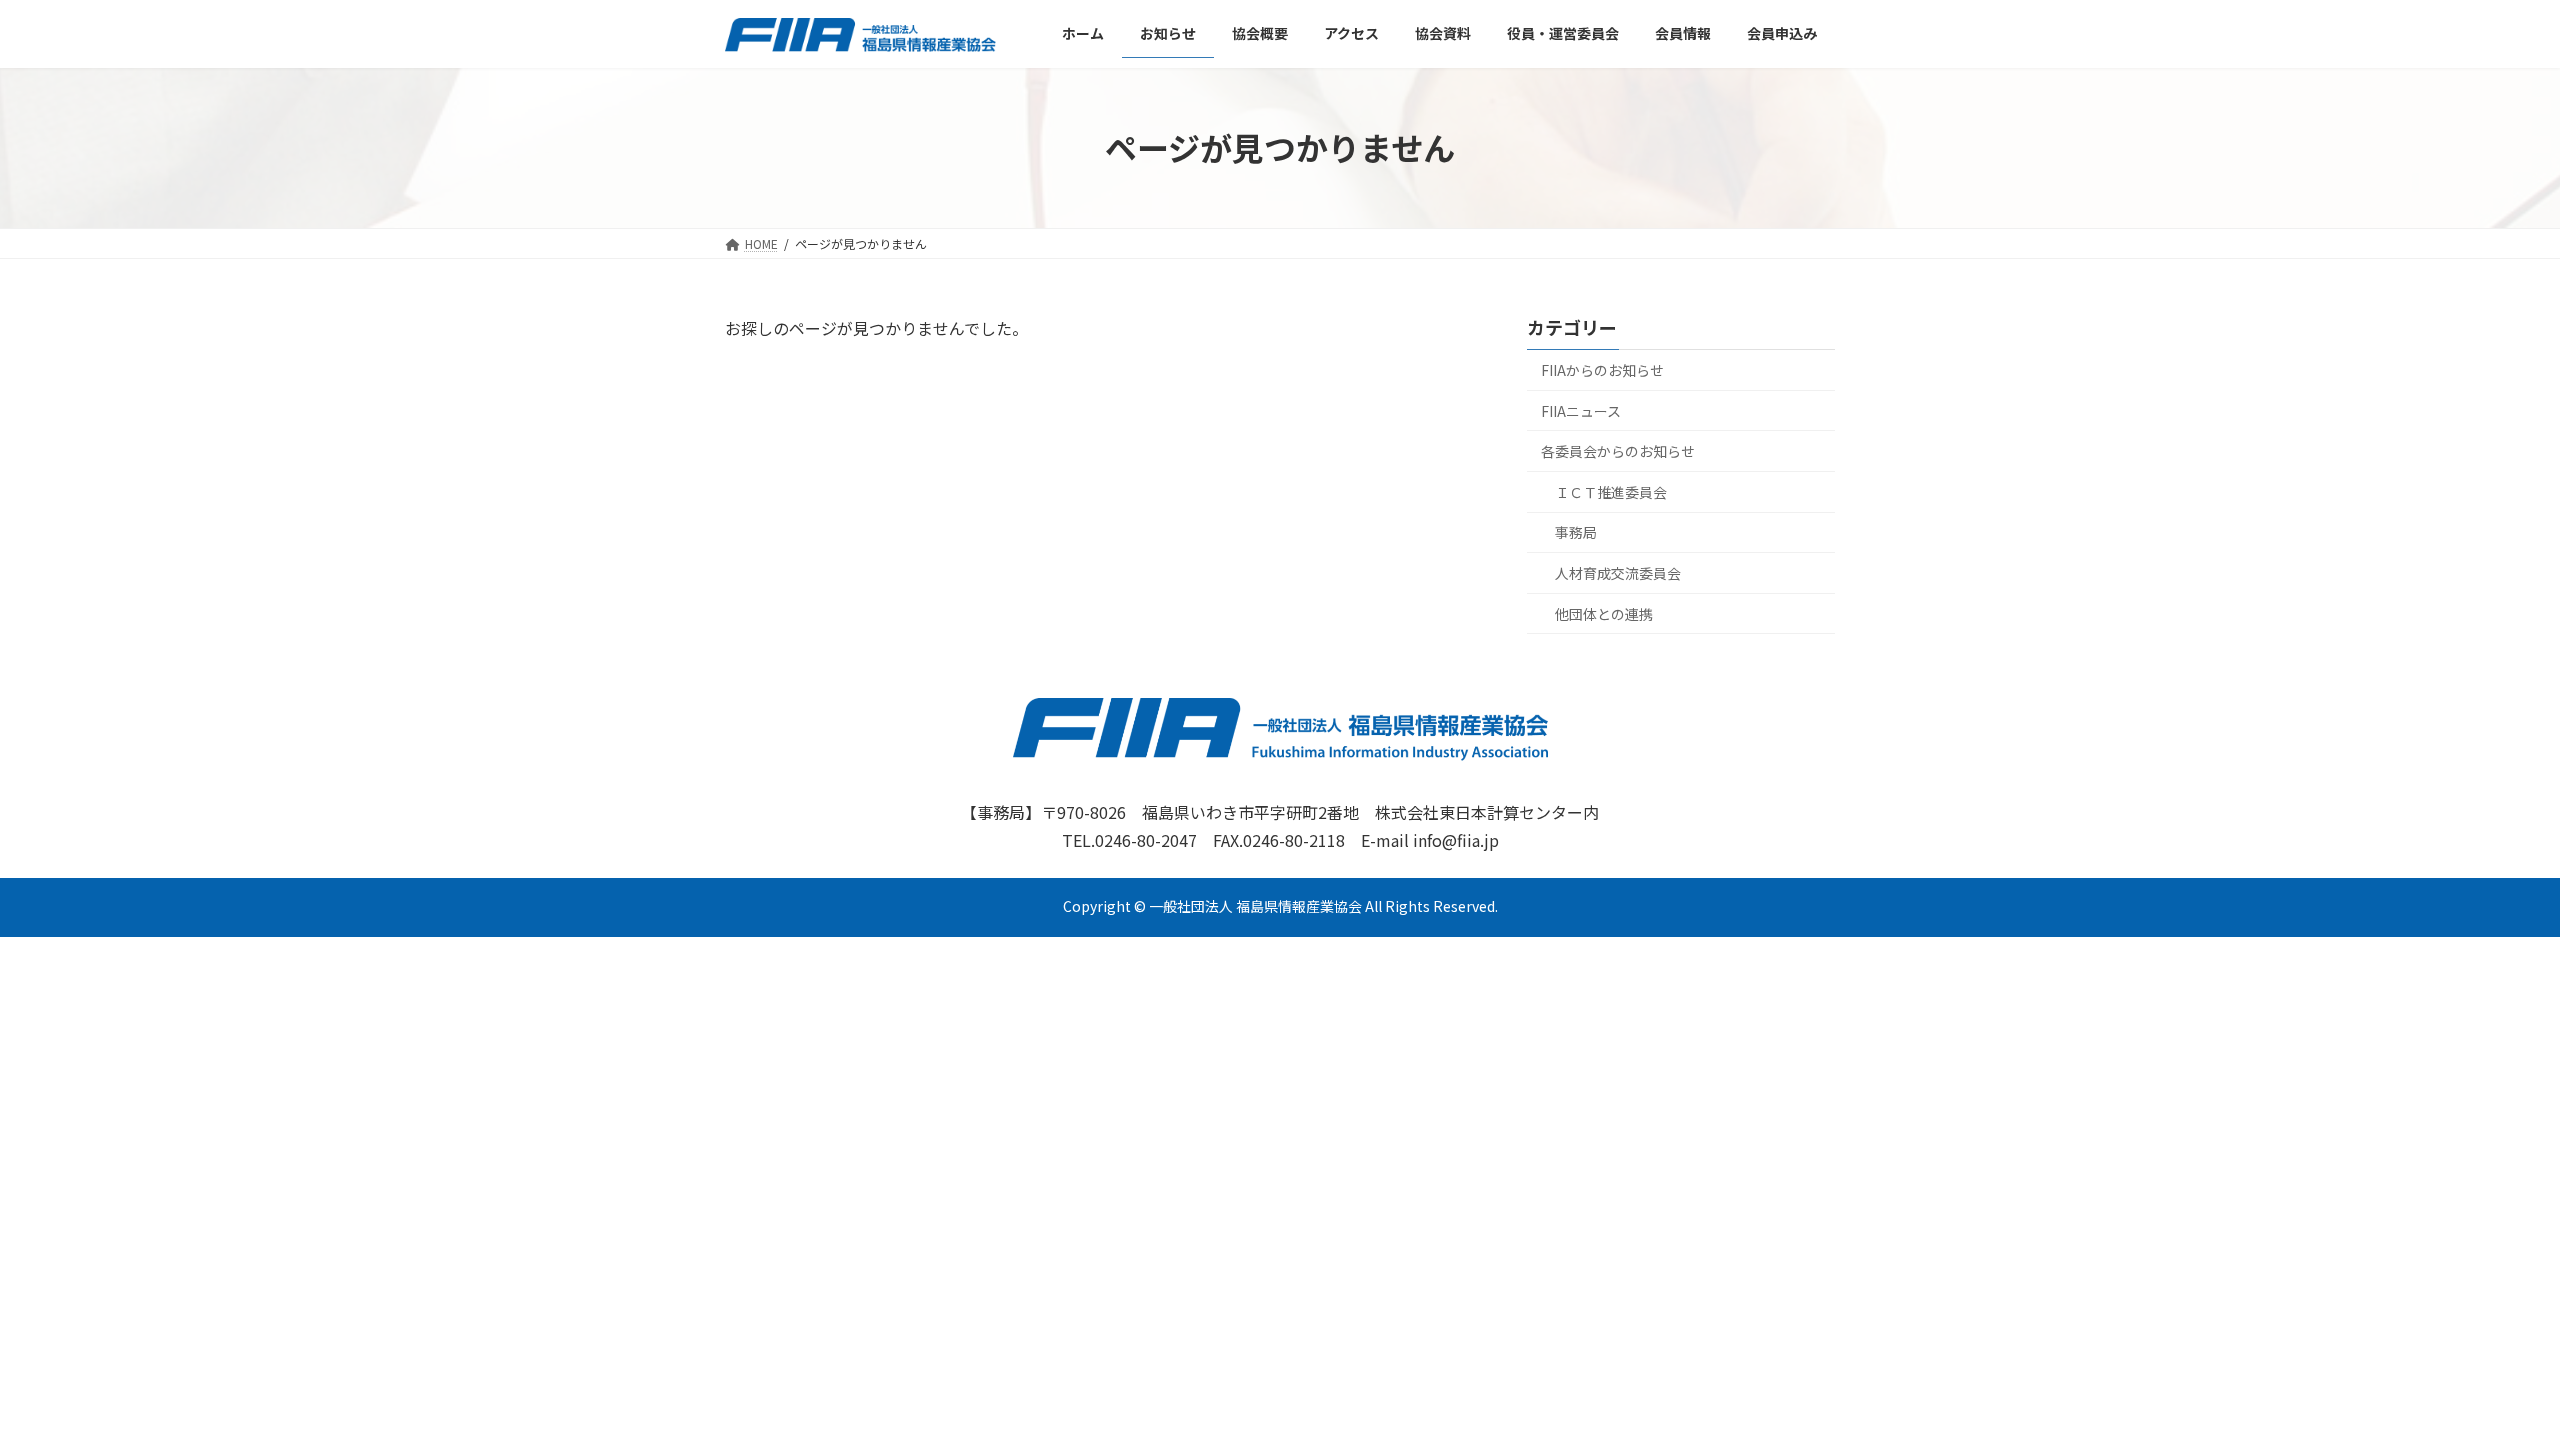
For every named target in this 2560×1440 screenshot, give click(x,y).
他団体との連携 (1604, 613)
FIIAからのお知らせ (1602, 370)
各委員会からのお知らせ (1618, 451)
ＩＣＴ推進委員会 (1611, 492)
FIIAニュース (1581, 410)
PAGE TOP (2488, 1378)
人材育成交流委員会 (1618, 573)
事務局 (1576, 532)
